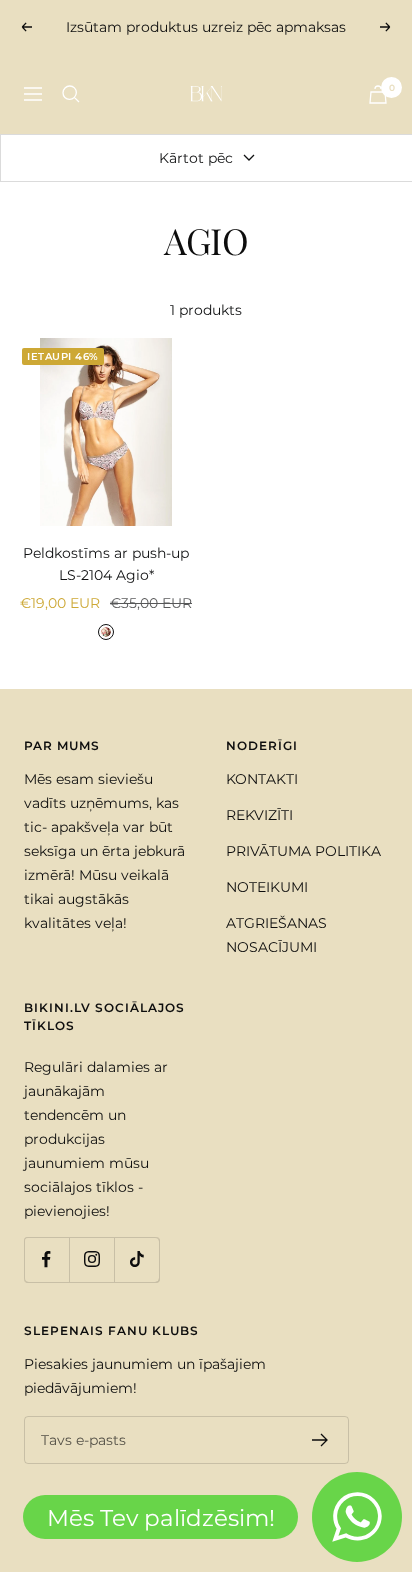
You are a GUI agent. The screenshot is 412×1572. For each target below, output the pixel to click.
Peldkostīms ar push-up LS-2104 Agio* (106, 564)
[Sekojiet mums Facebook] (46, 1259)
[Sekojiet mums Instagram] (91, 1259)
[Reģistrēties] (320, 1440)
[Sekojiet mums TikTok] (136, 1259)
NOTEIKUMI (267, 887)
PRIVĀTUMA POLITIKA (303, 851)
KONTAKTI (262, 779)
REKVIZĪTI (259, 815)
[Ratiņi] (378, 94)
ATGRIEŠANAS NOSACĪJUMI (276, 935)
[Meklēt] (71, 94)
